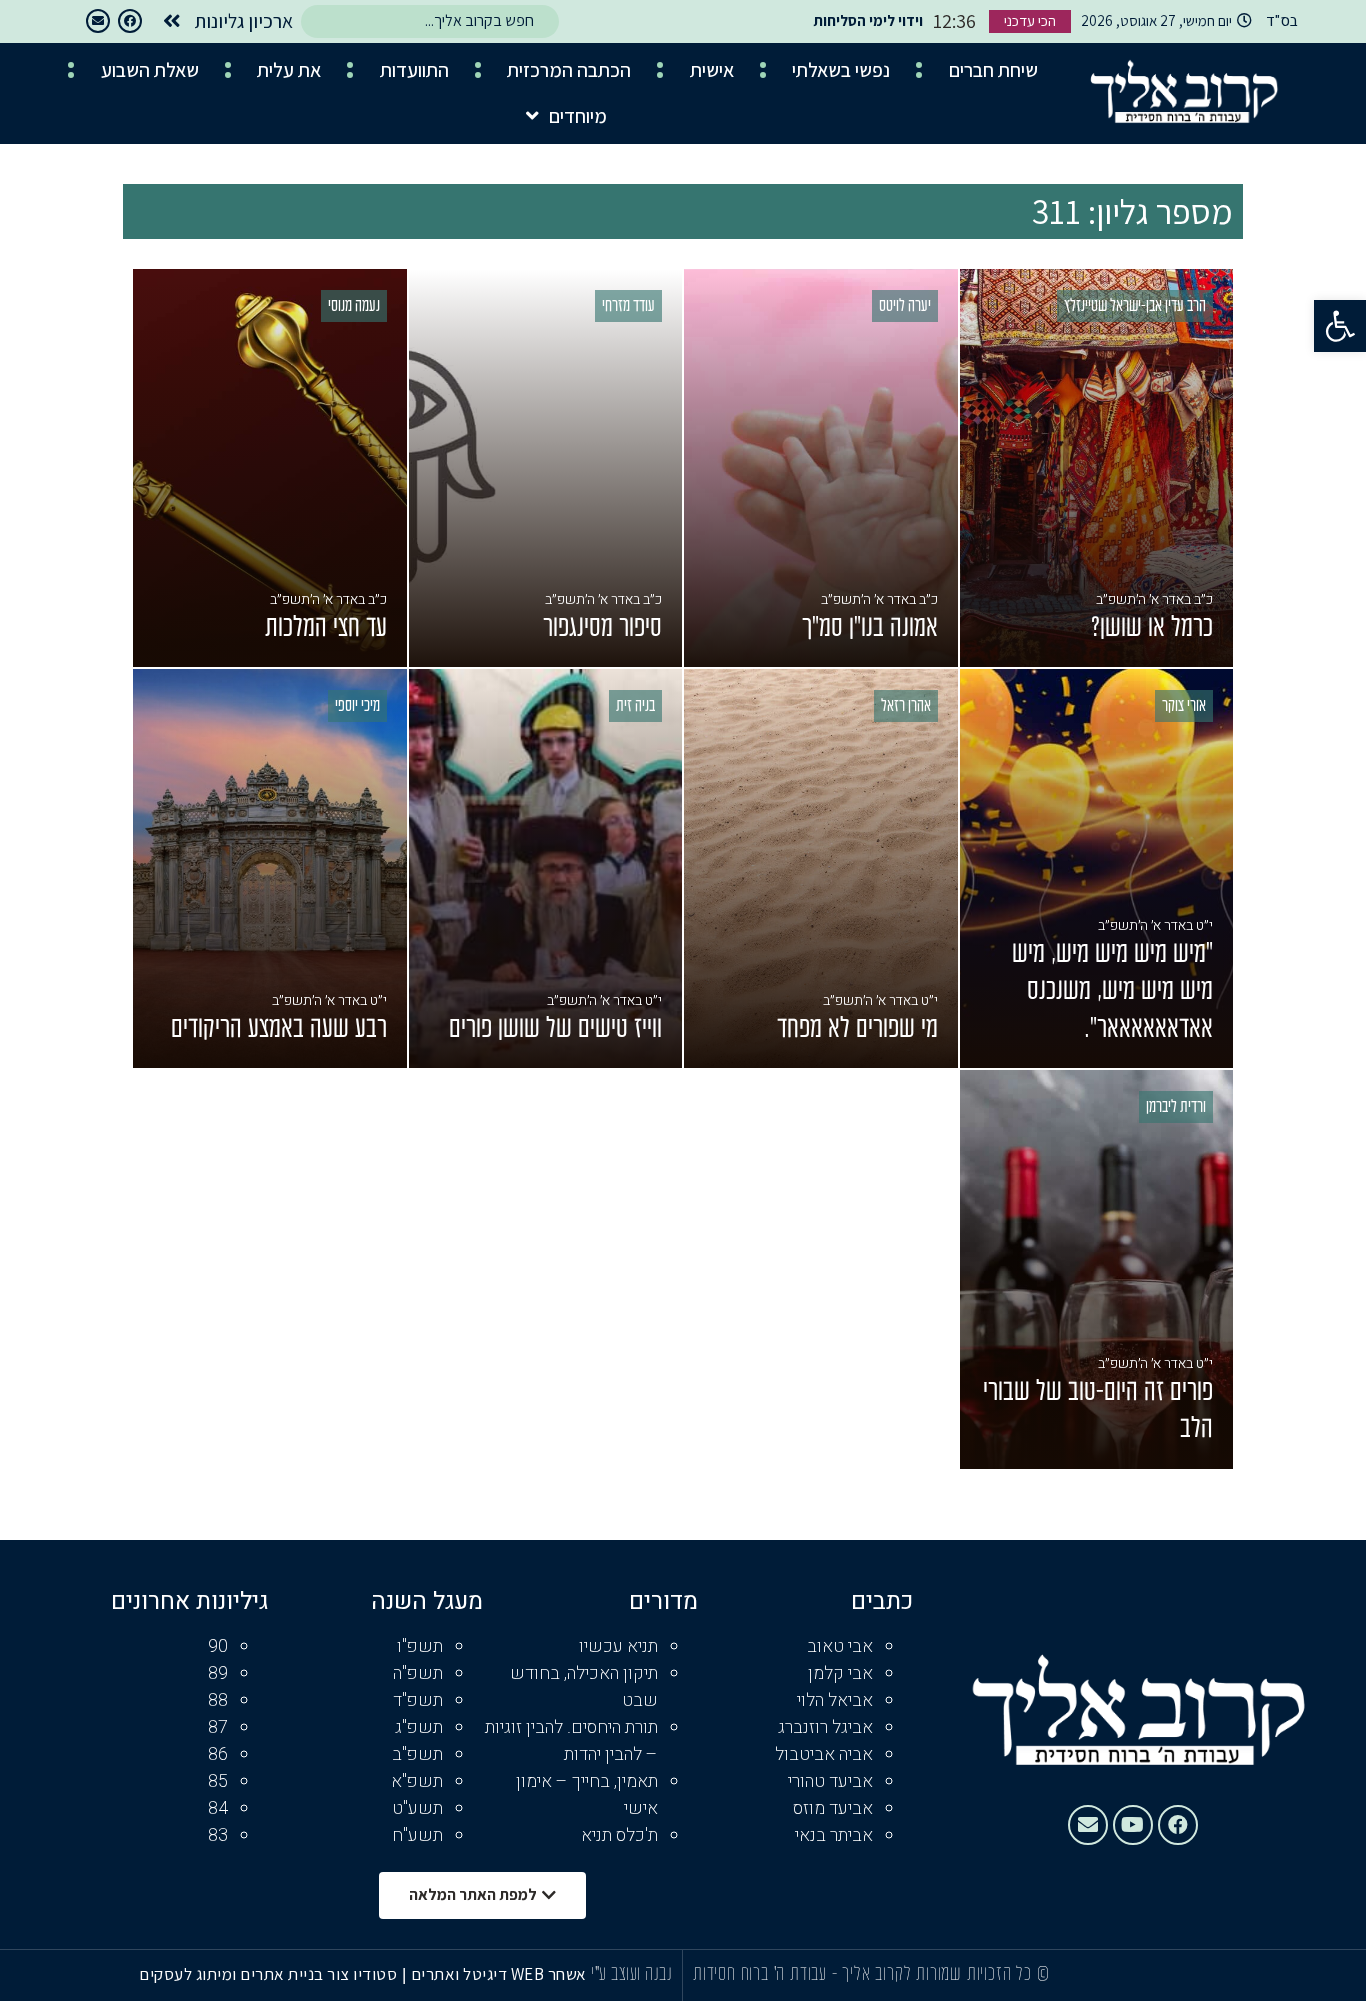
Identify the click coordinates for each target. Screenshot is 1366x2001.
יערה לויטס (905, 307)
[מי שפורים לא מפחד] (821, 868)
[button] (1340, 326)
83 (218, 1835)
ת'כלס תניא (619, 1835)
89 (218, 1673)
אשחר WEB (549, 1974)
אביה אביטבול (824, 1754)
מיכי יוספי (357, 707)
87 (218, 1727)
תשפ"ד (418, 1700)
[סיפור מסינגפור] (546, 468)
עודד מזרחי (628, 307)
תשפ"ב (417, 1754)
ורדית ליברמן (1176, 1108)
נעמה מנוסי (354, 307)
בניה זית (635, 707)
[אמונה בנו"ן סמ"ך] (821, 468)
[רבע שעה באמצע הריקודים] (270, 868)
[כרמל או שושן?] (1097, 468)
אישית (712, 70)
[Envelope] (98, 21)
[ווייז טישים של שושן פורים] (546, 868)
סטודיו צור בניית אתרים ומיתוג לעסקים (268, 1974)
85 (218, 1781)
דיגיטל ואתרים (461, 1974)
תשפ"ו (420, 1646)
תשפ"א (417, 1781)
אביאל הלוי (835, 1700)
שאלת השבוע (150, 70)
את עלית (289, 70)
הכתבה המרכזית (569, 70)
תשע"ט (417, 1808)
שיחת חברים (993, 70)
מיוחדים (578, 116)
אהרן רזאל (906, 707)
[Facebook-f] (130, 21)
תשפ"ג (419, 1727)
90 (218, 1646)
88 (218, 1700)
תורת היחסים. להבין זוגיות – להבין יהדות (571, 1741)
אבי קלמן (840, 1673)
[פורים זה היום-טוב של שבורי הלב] (1097, 1269)
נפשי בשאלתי (841, 70)
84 (218, 1808)
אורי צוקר (1184, 707)
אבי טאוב (840, 1646)
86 (218, 1754)
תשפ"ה (418, 1673)
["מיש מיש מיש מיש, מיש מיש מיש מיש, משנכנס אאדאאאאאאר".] (1097, 868)
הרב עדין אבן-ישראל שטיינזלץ (1135, 307)
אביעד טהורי (830, 1781)
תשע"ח (417, 1835)
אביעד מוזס (833, 1808)
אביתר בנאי (834, 1835)
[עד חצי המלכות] (270, 468)
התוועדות (414, 70)
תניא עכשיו (618, 1646)
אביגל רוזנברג (825, 1727)
